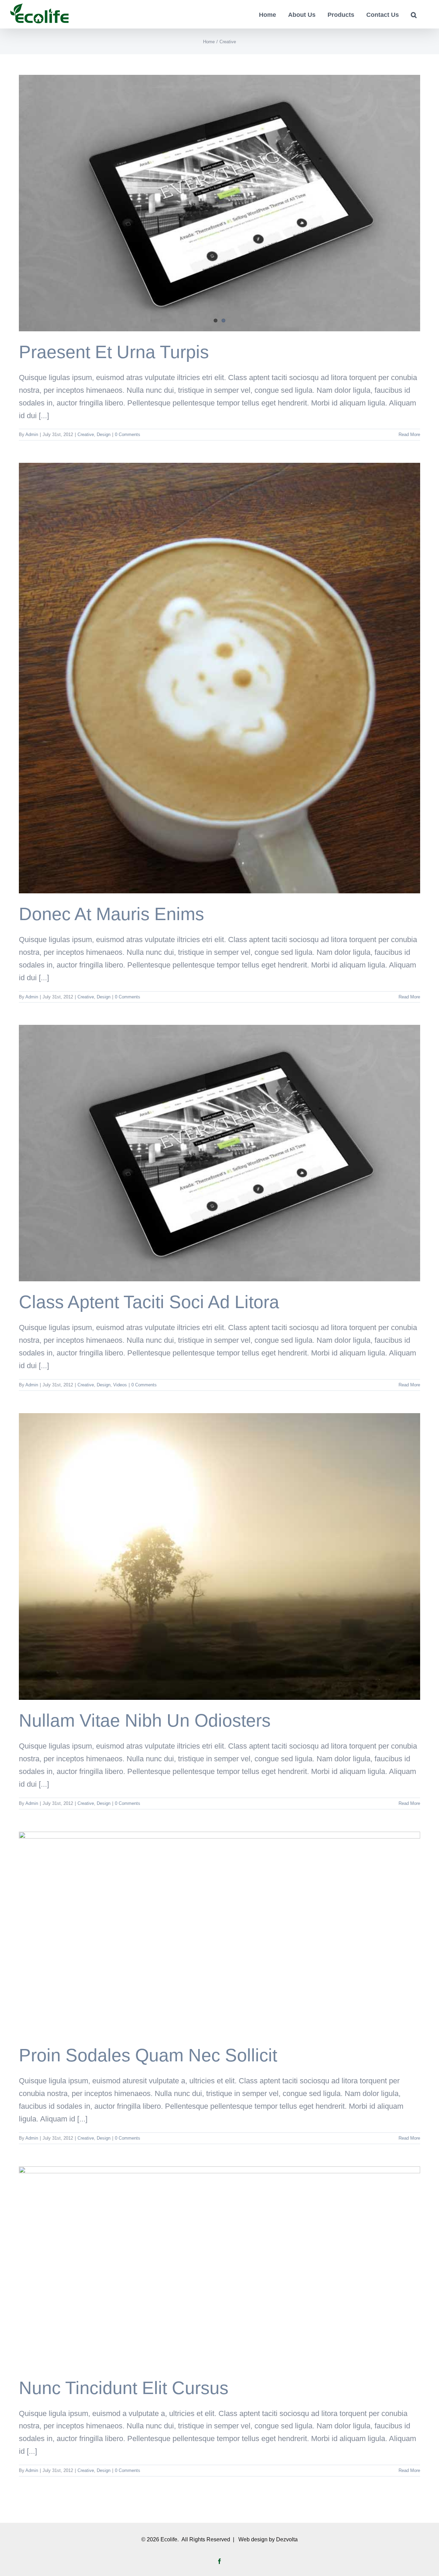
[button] (414, 14)
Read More (409, 434)
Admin (32, 434)
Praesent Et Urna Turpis (114, 352)
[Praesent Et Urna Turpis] (219, 203)
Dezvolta (287, 2539)
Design (104, 434)
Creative (86, 434)
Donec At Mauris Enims (111, 914)
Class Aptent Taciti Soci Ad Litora (149, 1302)
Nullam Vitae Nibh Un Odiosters (145, 1720)
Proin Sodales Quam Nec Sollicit (148, 2055)
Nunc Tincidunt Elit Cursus (124, 2388)
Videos (120, 1385)
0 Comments (128, 434)
